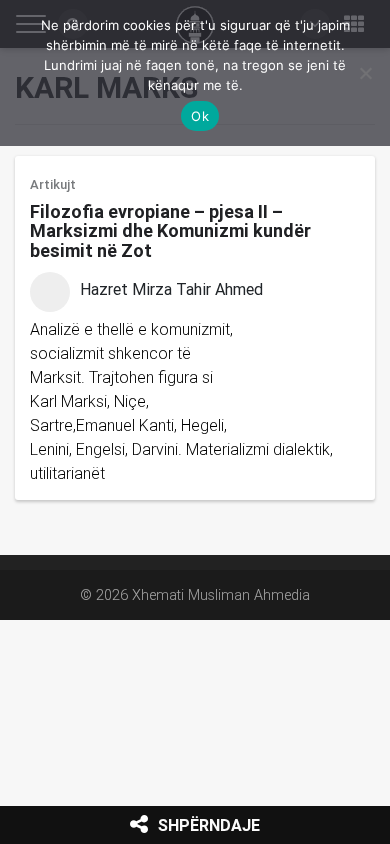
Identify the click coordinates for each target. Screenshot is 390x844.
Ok (200, 116)
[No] (365, 73)
